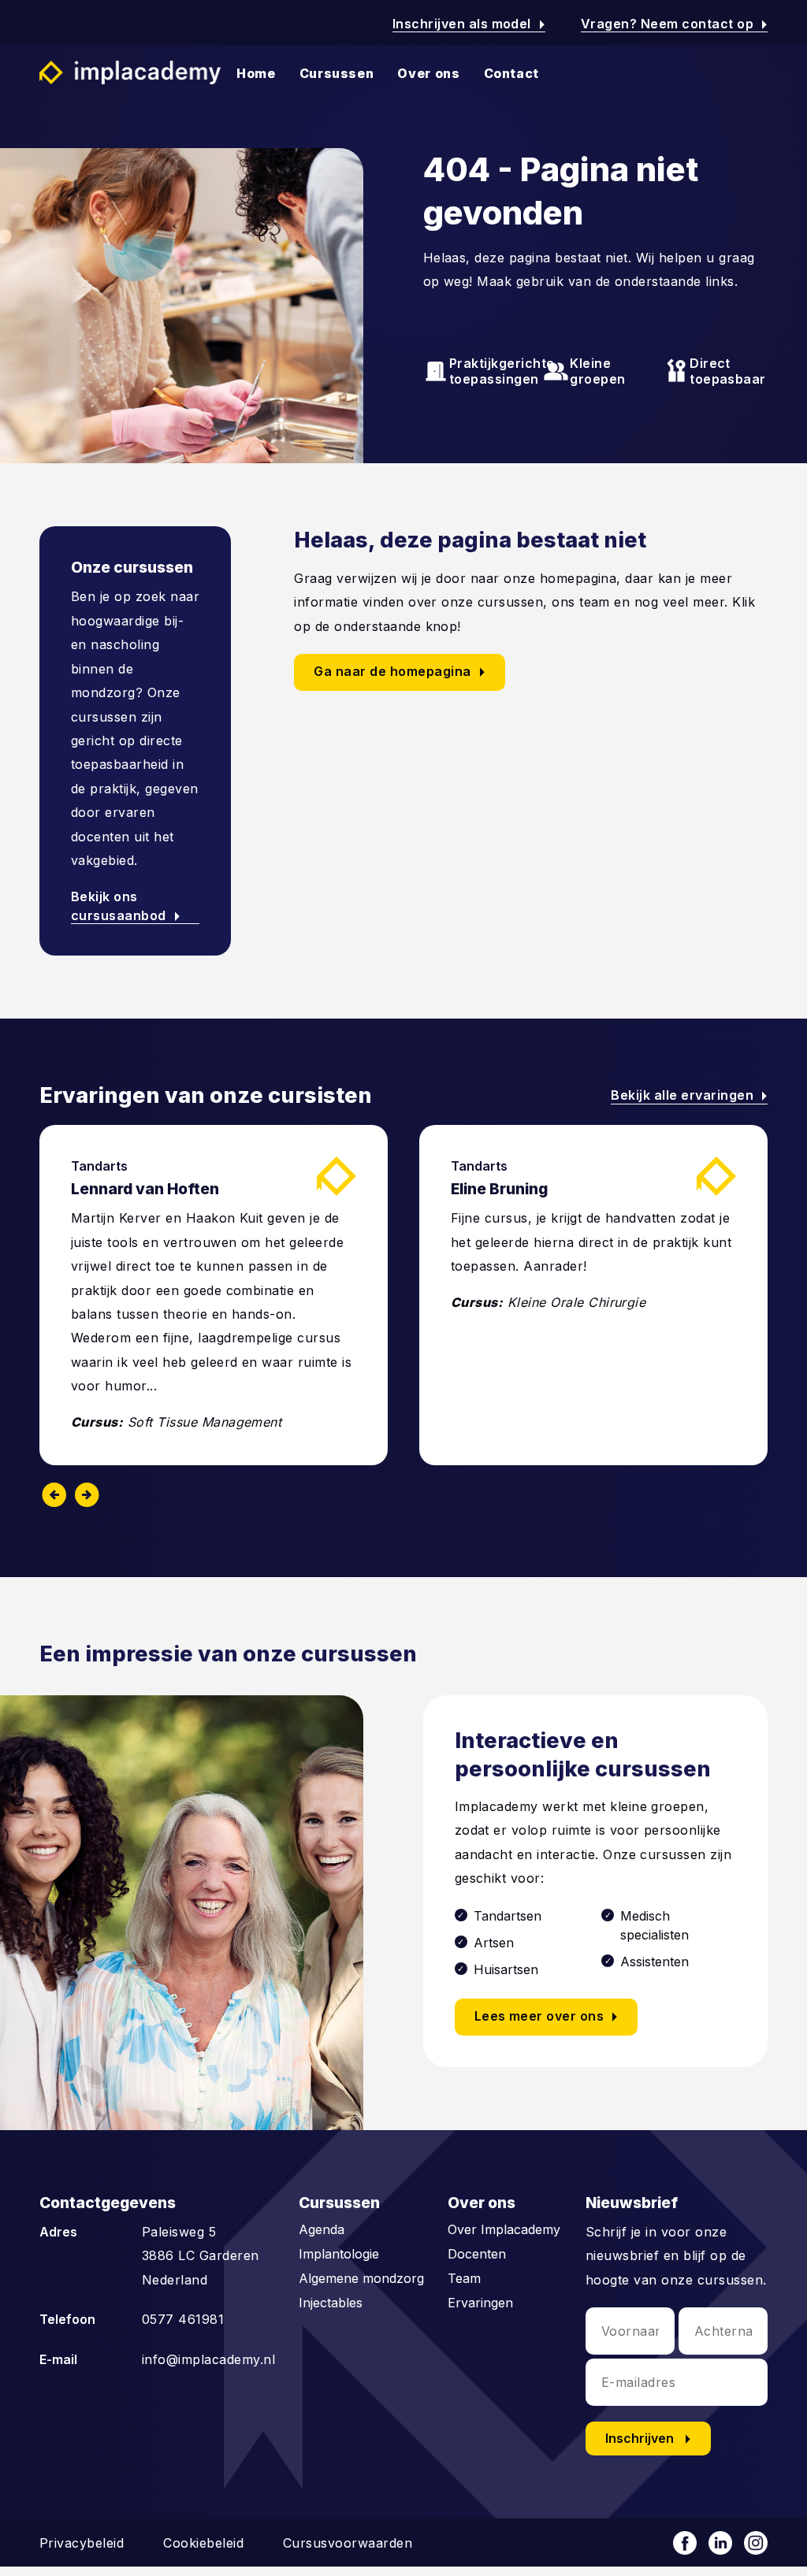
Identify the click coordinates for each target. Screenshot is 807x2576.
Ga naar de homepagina (403, 672)
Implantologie (339, 2254)
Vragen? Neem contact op (674, 24)
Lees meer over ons (550, 2017)
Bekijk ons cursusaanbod (129, 906)
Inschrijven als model (469, 24)
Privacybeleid (82, 2543)
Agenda (322, 2229)
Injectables (331, 2303)
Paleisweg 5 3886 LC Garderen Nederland (201, 2256)
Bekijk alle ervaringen (689, 1095)
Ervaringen (480, 2303)
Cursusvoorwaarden (348, 2543)
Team (464, 2278)
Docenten (477, 2254)
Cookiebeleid (203, 2543)
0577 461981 (183, 2319)
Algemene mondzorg (361, 2278)
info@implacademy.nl (208, 2359)
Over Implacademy (504, 2229)
